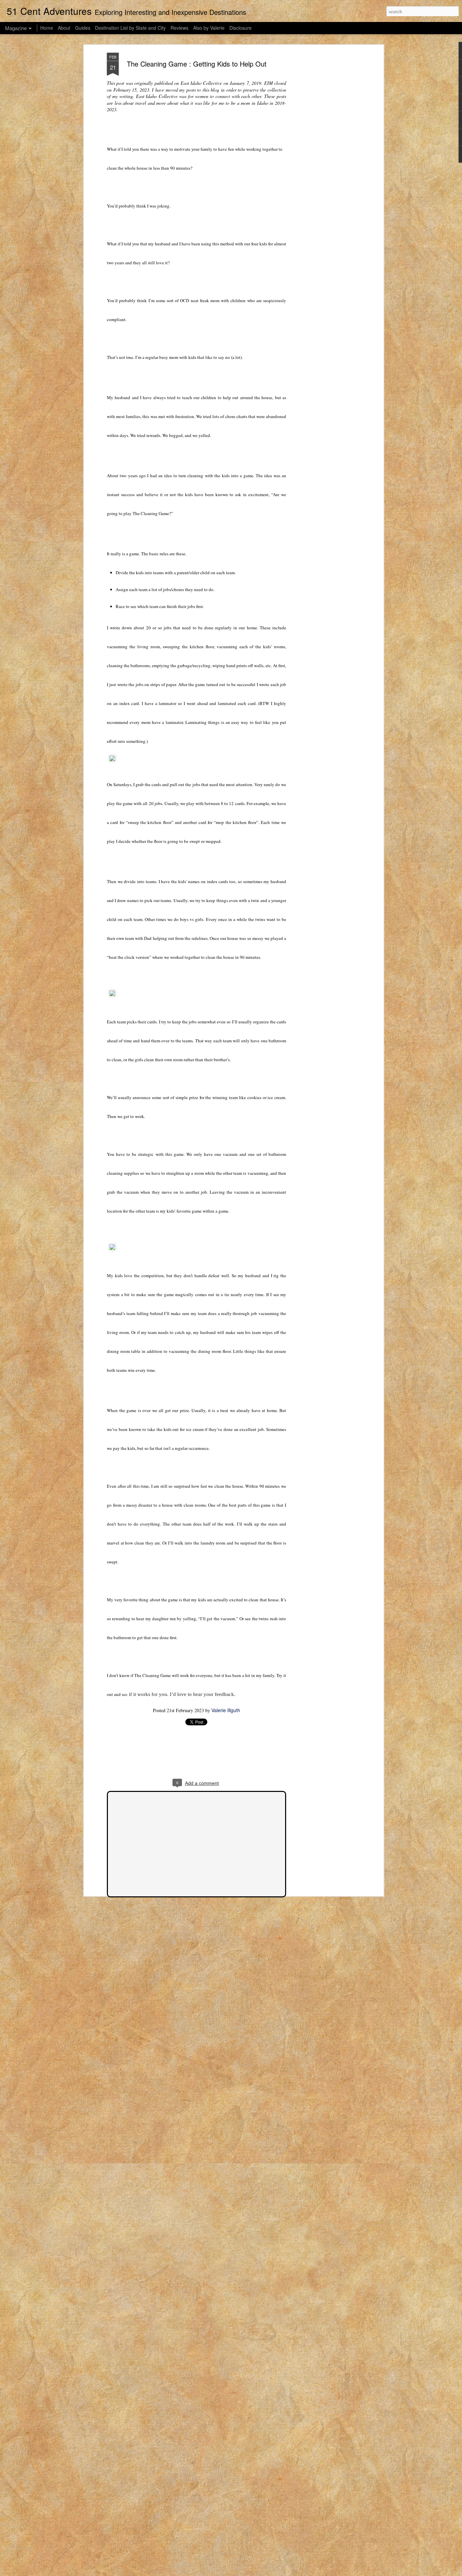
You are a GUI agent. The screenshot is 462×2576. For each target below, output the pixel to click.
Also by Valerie (209, 28)
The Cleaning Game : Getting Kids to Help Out (197, 64)
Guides (83, 28)
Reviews (179, 28)
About (64, 28)
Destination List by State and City (130, 28)
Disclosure (240, 28)
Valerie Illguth (226, 1710)
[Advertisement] (323, 159)
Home (47, 28)
